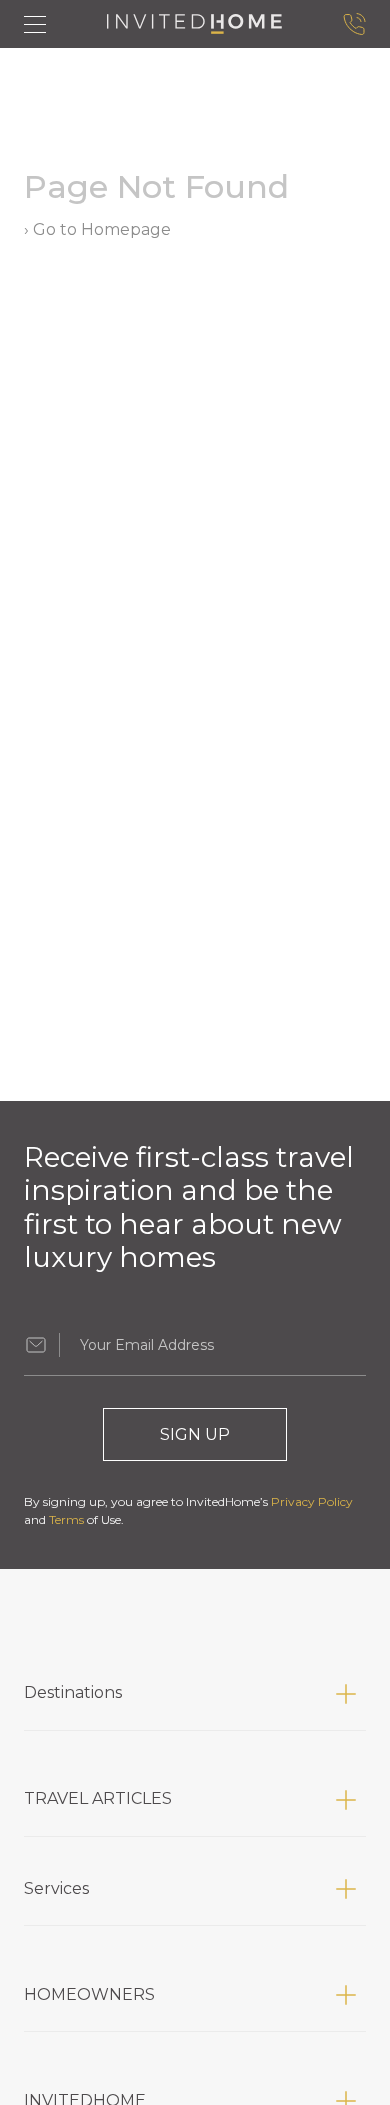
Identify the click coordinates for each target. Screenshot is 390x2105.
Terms (66, 1519)
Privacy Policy (312, 1501)
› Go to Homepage (97, 229)
